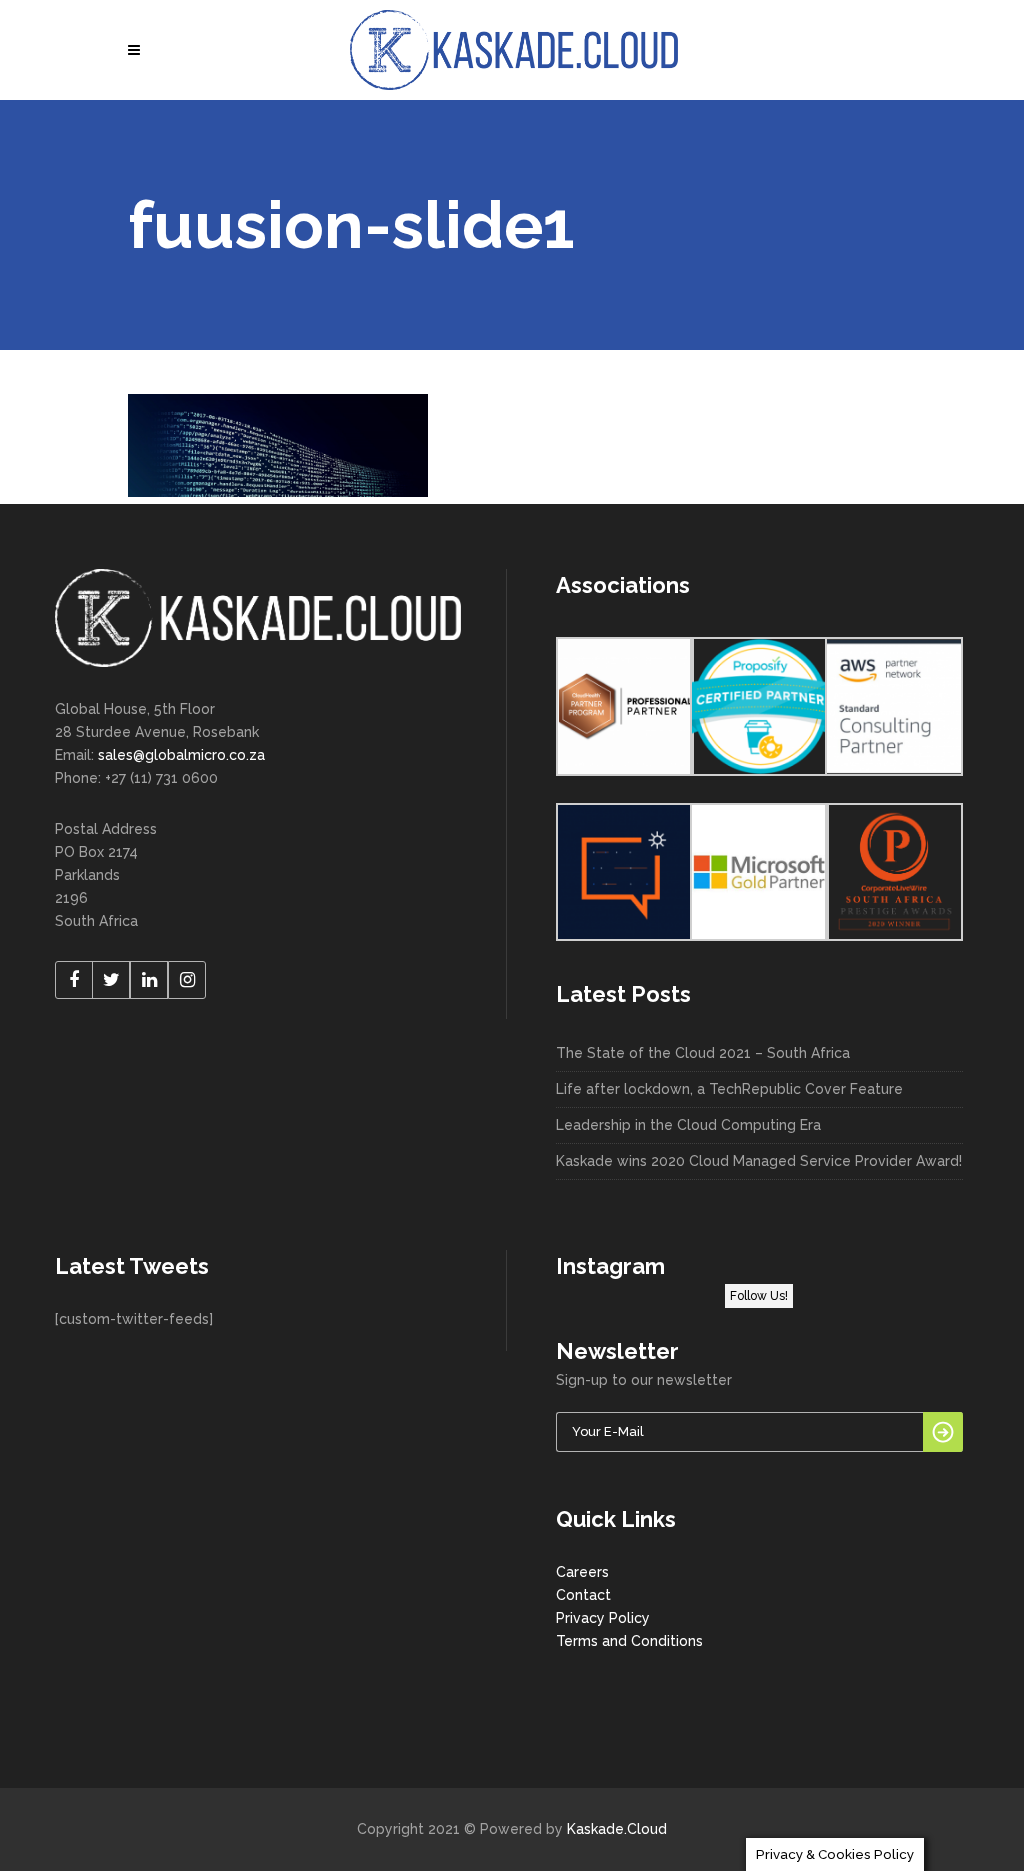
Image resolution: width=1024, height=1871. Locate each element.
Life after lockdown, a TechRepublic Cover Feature (729, 1089)
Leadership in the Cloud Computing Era (688, 1125)
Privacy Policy (603, 1618)
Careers (582, 1572)
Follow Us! (759, 1296)
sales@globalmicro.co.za (181, 755)
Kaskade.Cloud (617, 1829)
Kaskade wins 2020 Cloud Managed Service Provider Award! (759, 1161)
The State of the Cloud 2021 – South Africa (703, 1053)
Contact (583, 1595)
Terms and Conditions (629, 1641)
